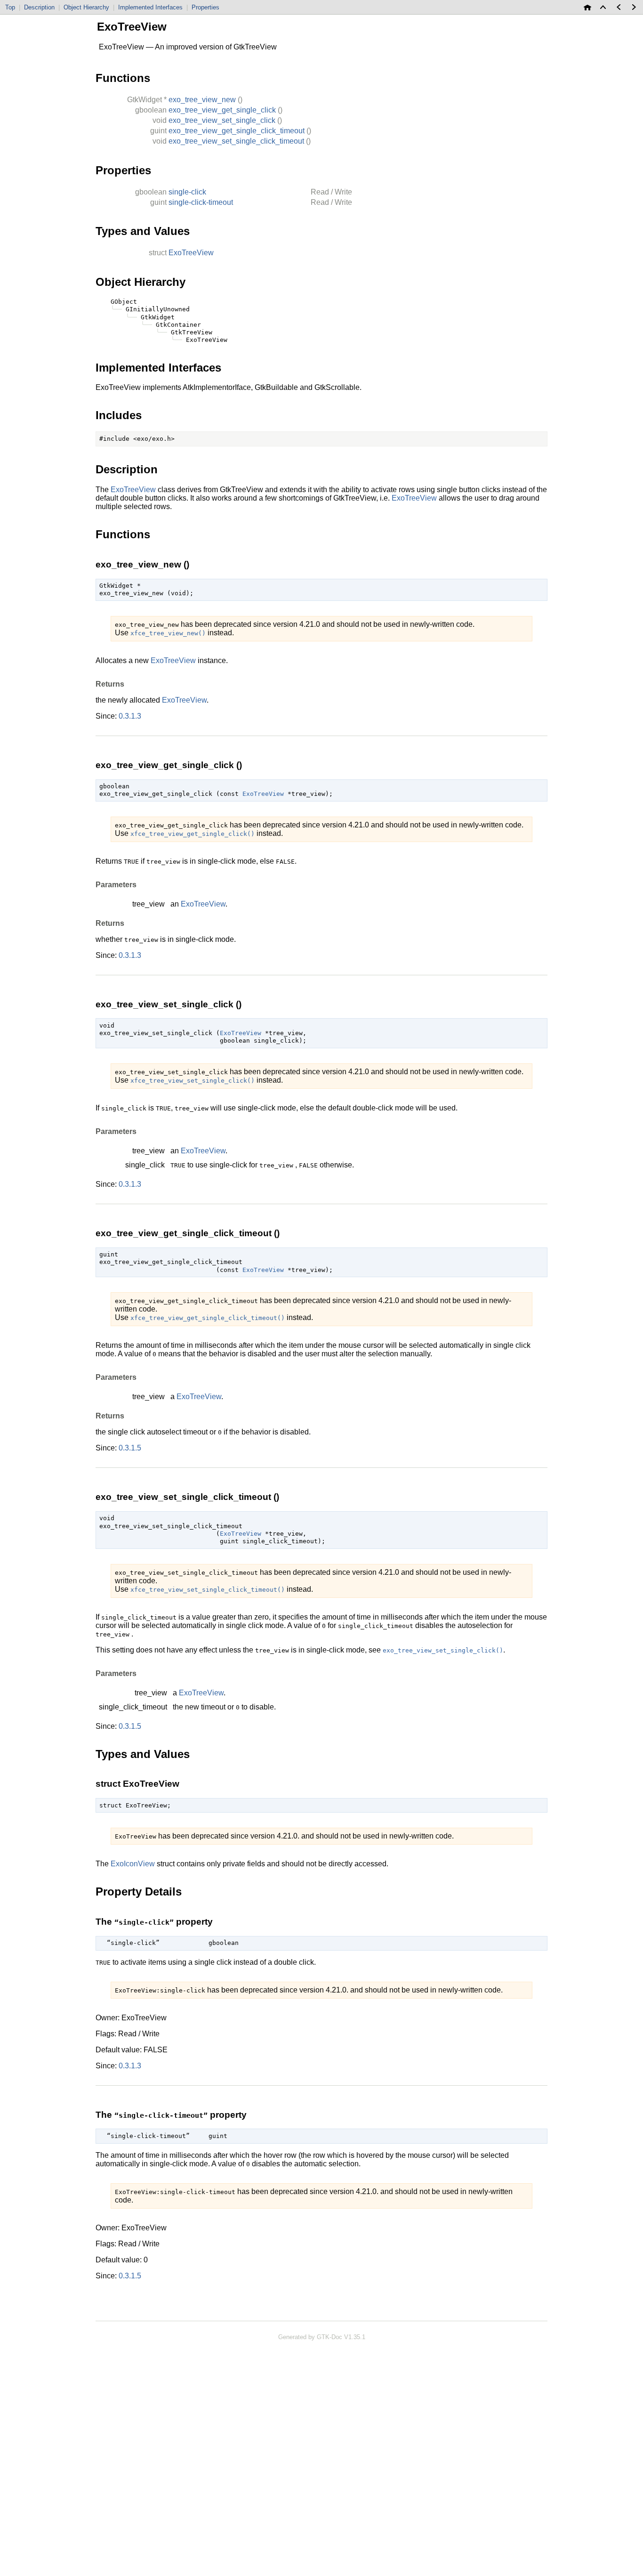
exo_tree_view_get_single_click (222, 110)
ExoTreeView (191, 253)
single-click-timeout (201, 202)
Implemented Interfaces (150, 7)
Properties (205, 7)
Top (10, 7)
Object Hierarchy (86, 7)
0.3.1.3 (130, 716)
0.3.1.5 (130, 1448)
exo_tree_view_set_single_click (222, 120)
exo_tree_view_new (202, 100)
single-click (187, 192)
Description (39, 7)
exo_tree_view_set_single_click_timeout (236, 141)
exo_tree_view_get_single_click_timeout (237, 131)
